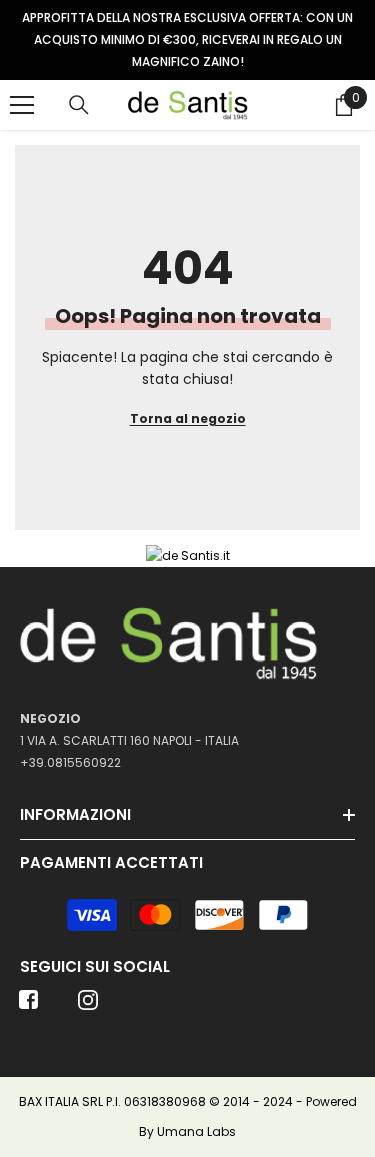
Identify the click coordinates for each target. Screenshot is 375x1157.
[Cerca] (79, 105)
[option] (187, 40)
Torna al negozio (188, 418)
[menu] (22, 105)
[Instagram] (88, 1006)
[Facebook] (29, 1006)
